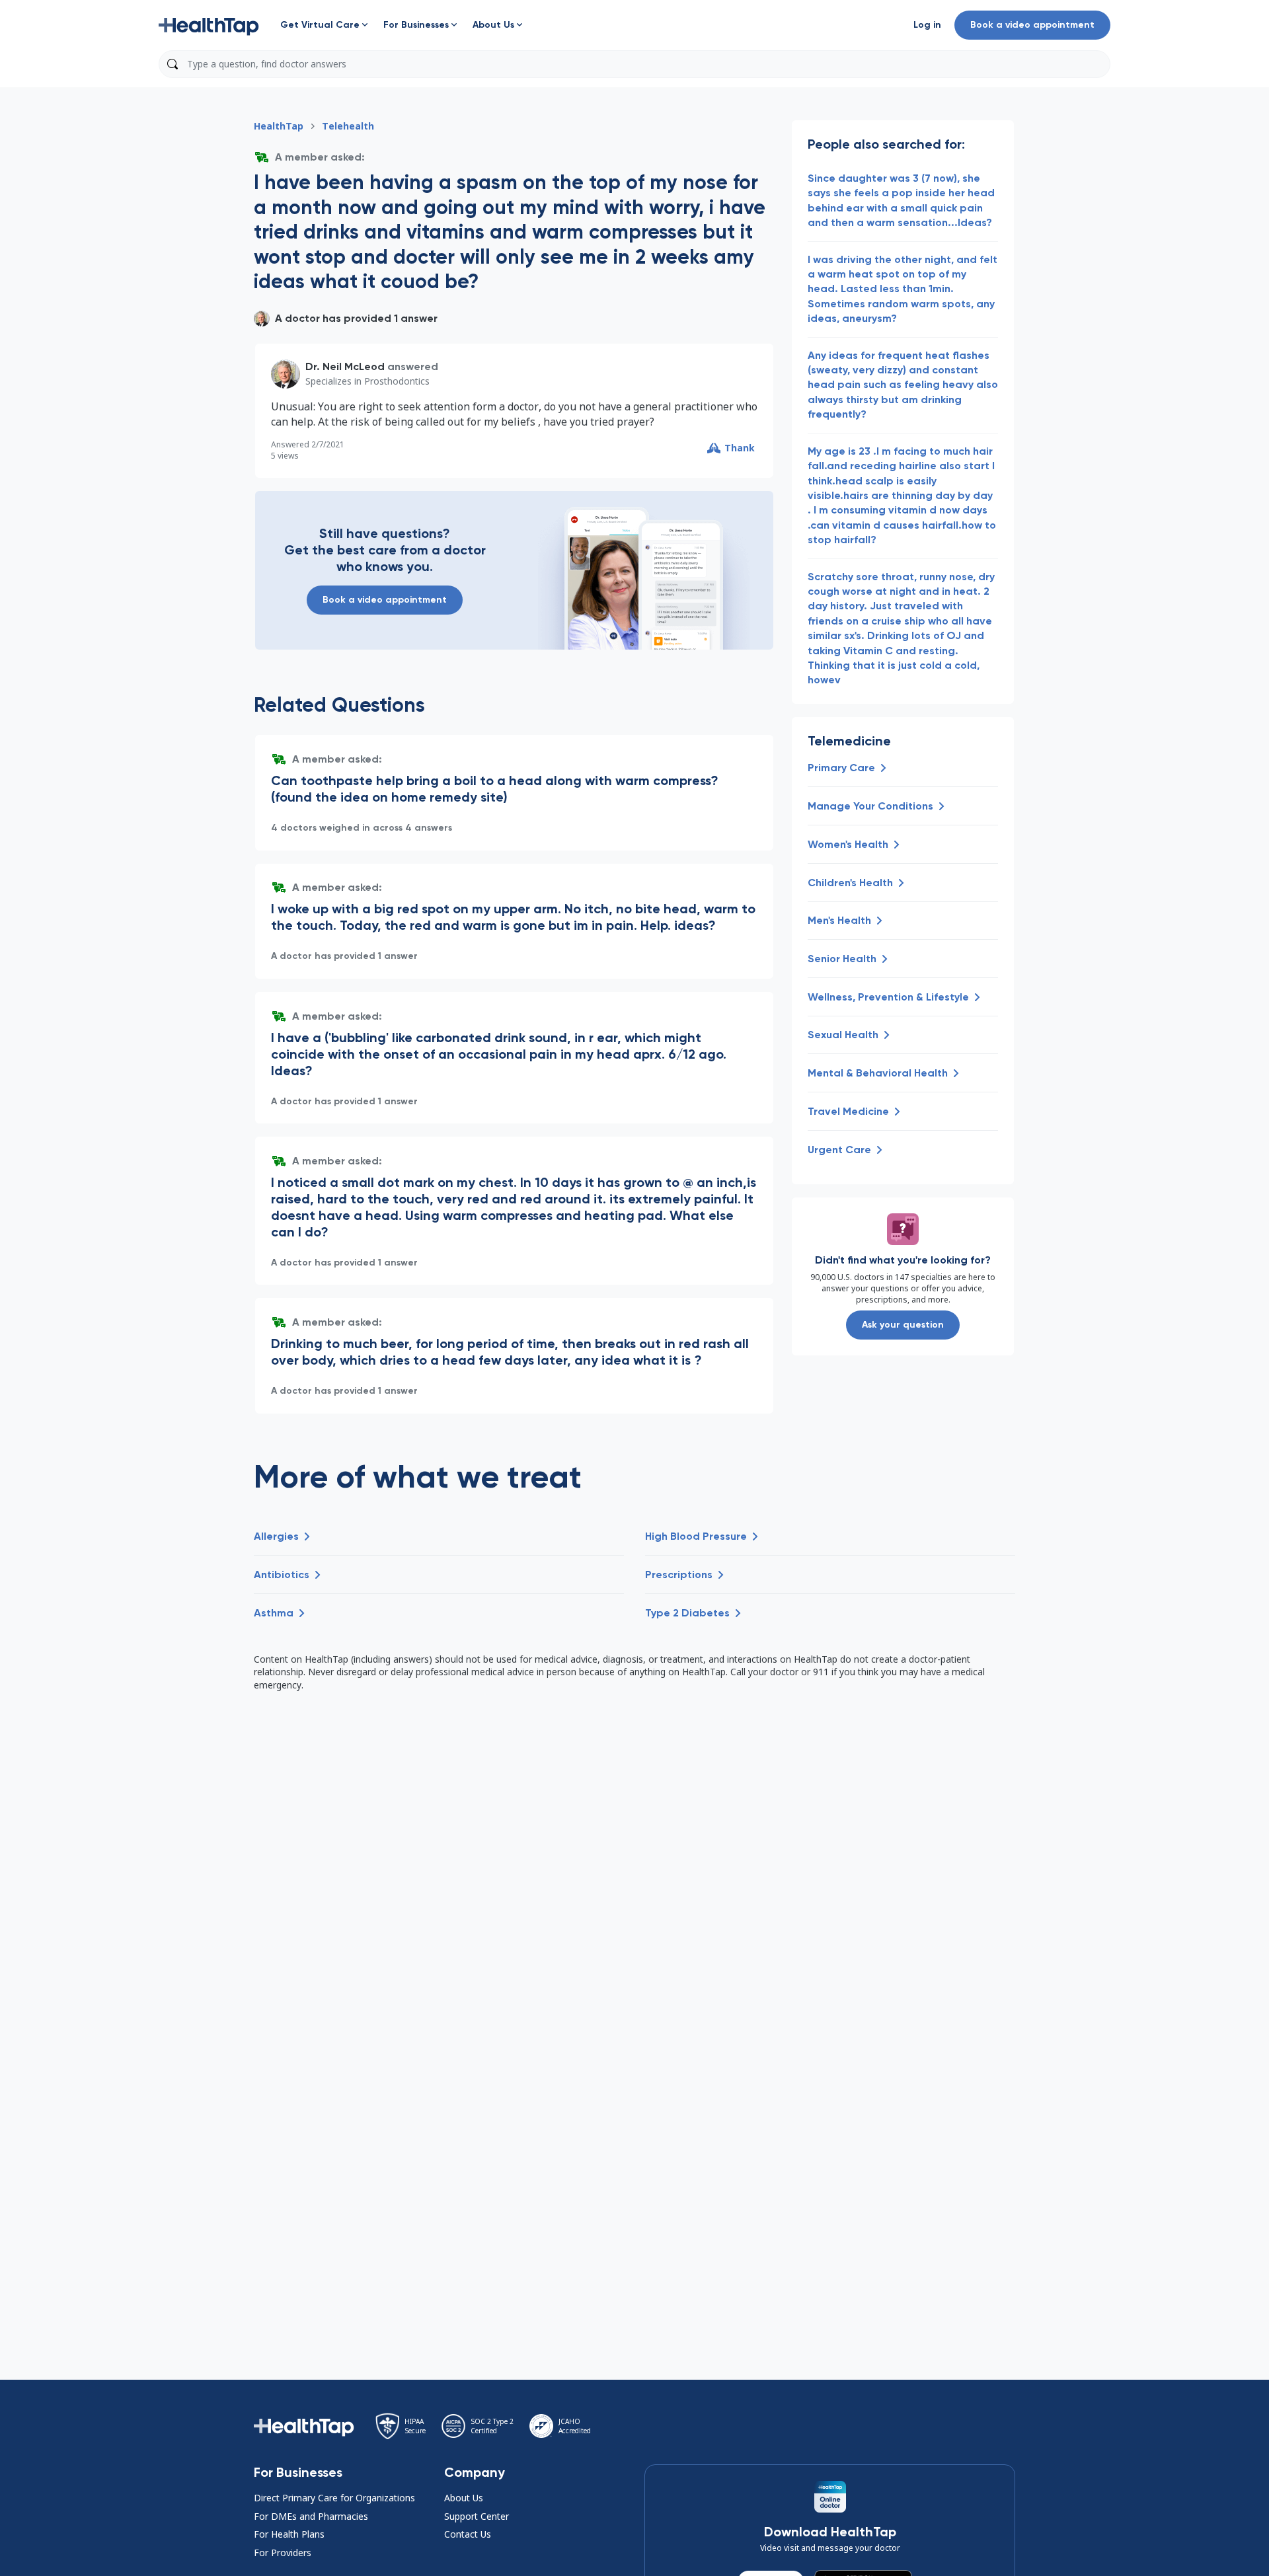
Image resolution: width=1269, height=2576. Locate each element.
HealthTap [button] (279, 126)
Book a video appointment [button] (1032, 25)
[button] (209, 25)
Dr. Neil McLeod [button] (345, 366)
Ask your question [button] (903, 1325)
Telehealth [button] (348, 126)
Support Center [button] (477, 2516)
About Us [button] (464, 2498)
